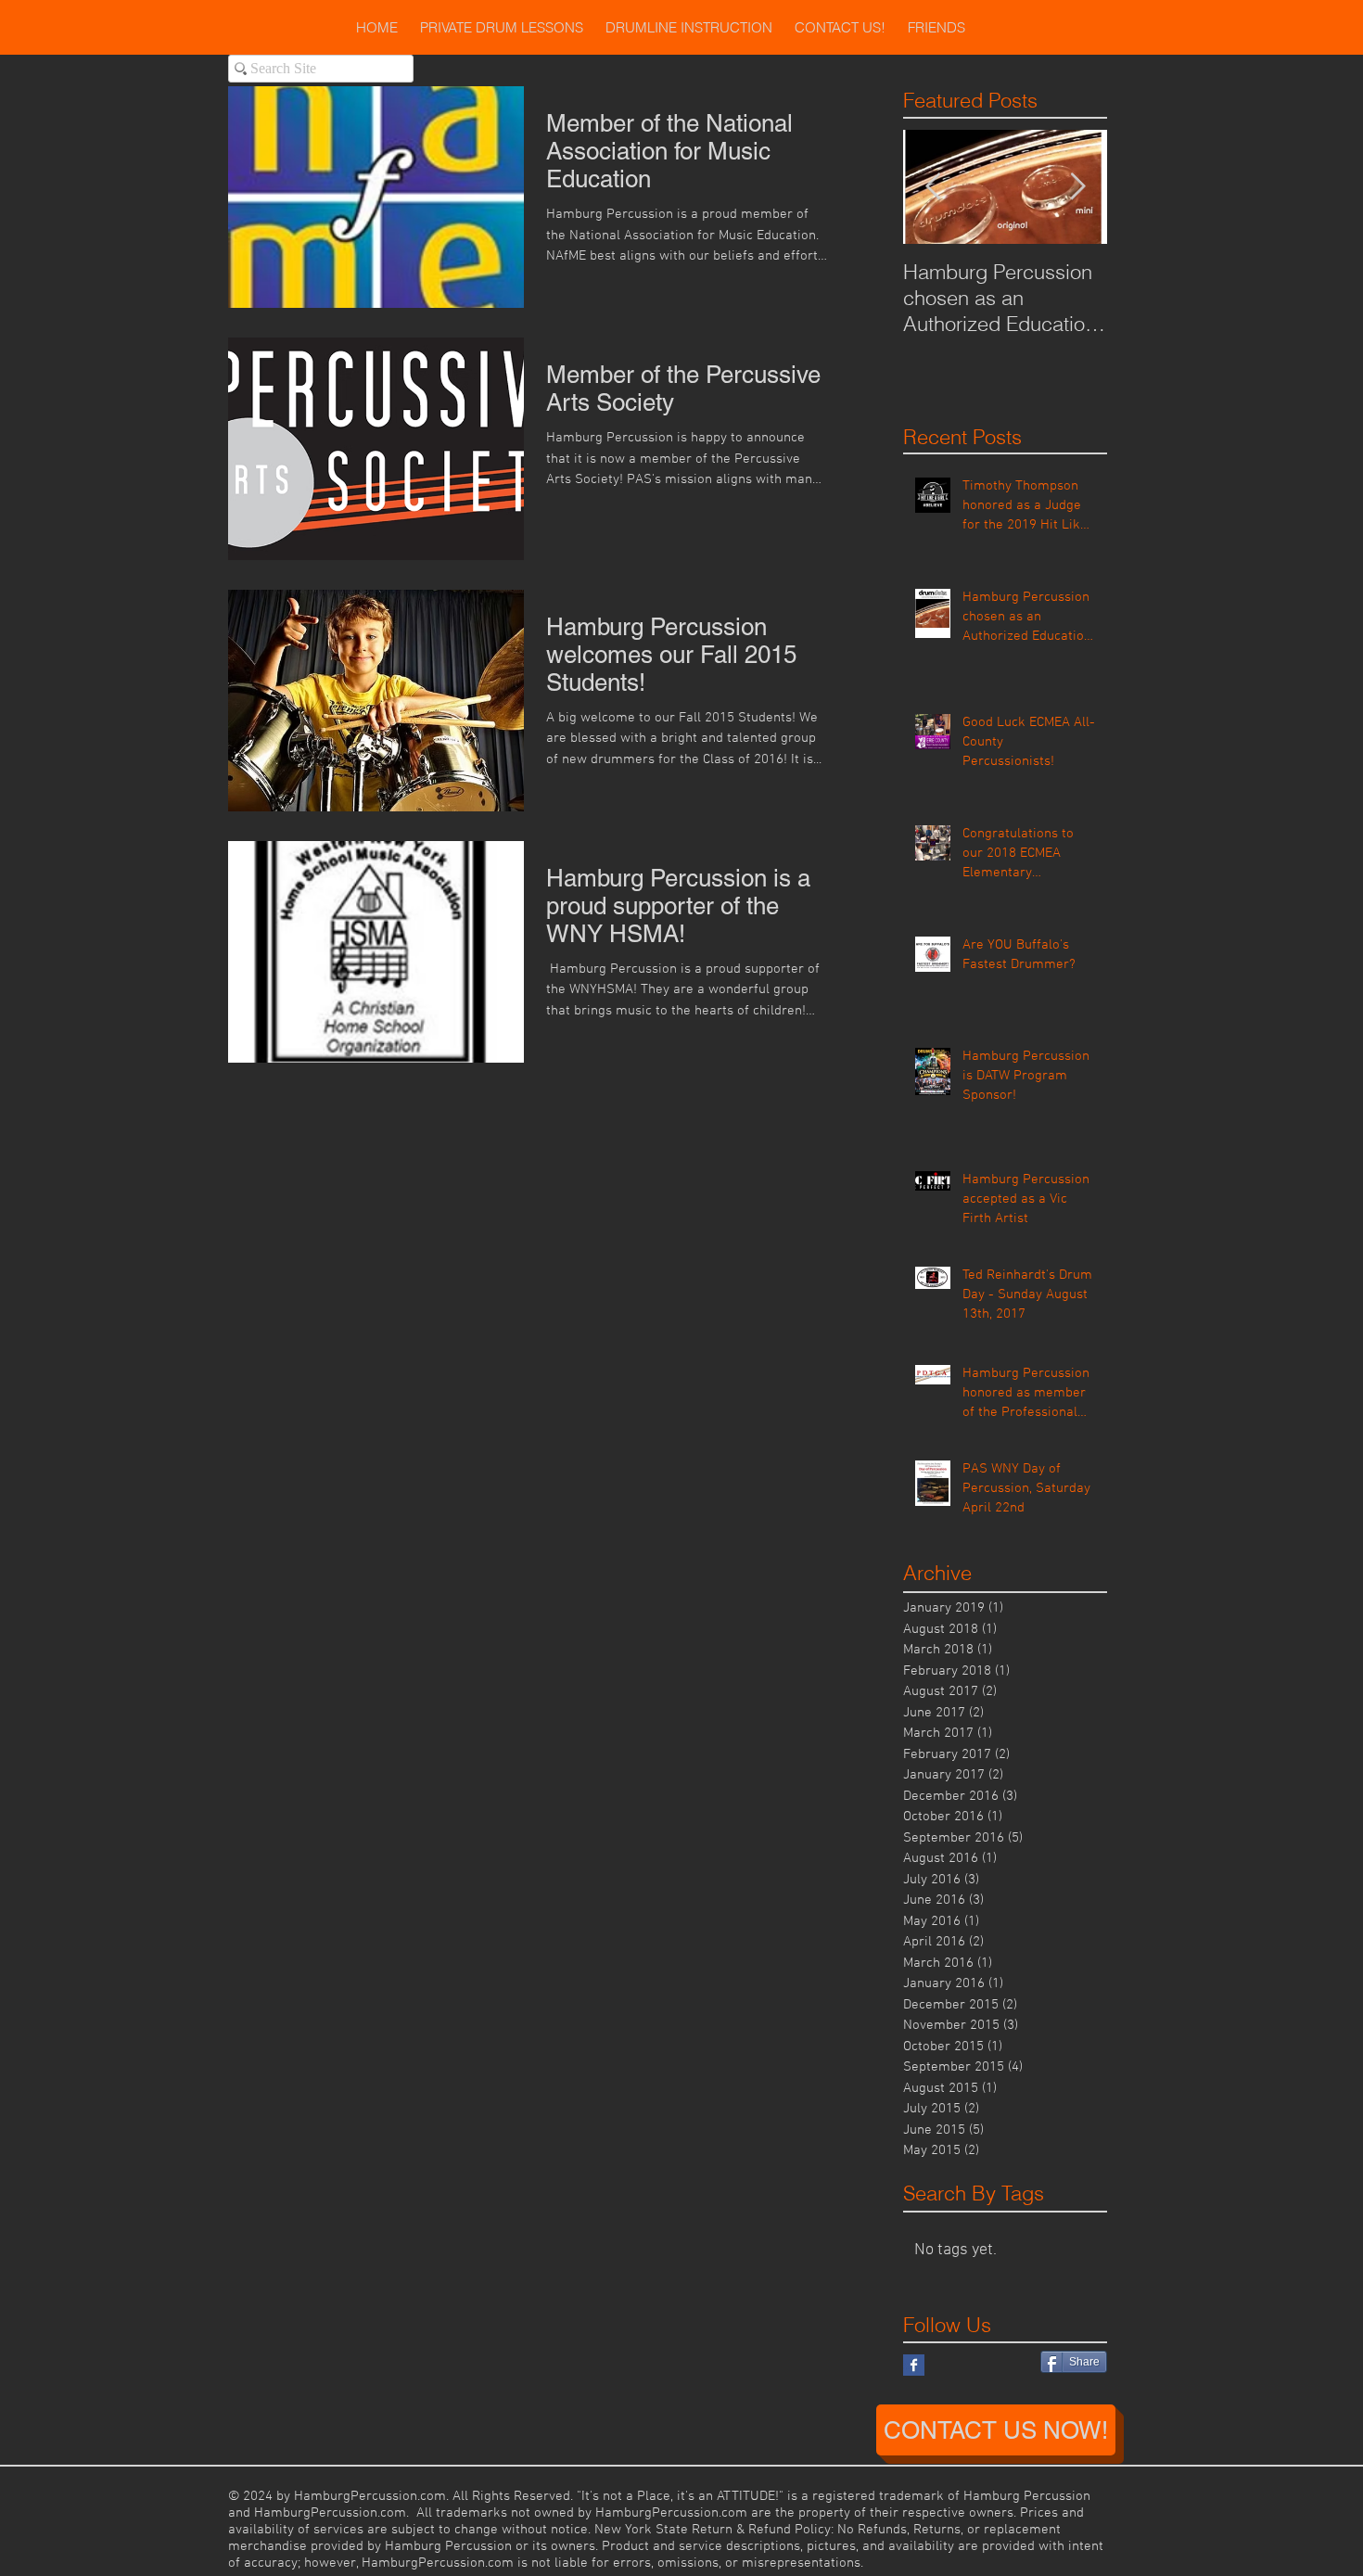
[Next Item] (1077, 187)
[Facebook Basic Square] (914, 2365)
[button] (502, 27)
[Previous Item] (933, 187)
